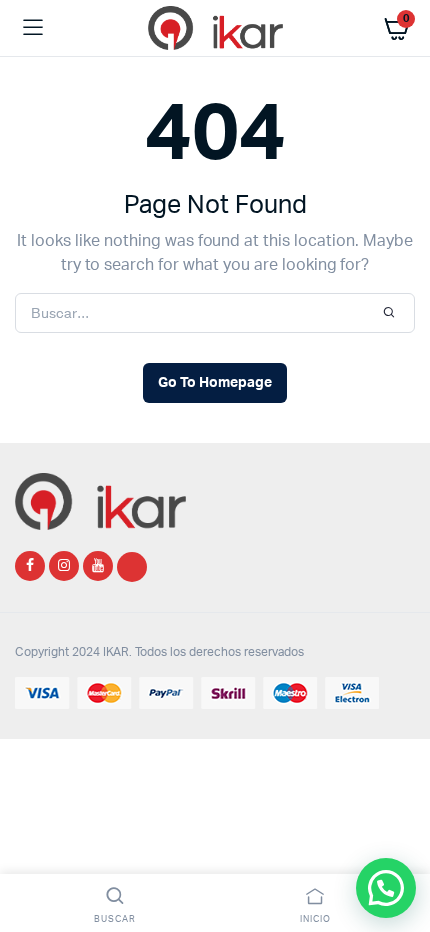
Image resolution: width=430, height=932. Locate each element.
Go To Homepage (215, 383)
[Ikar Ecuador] (215, 28)
